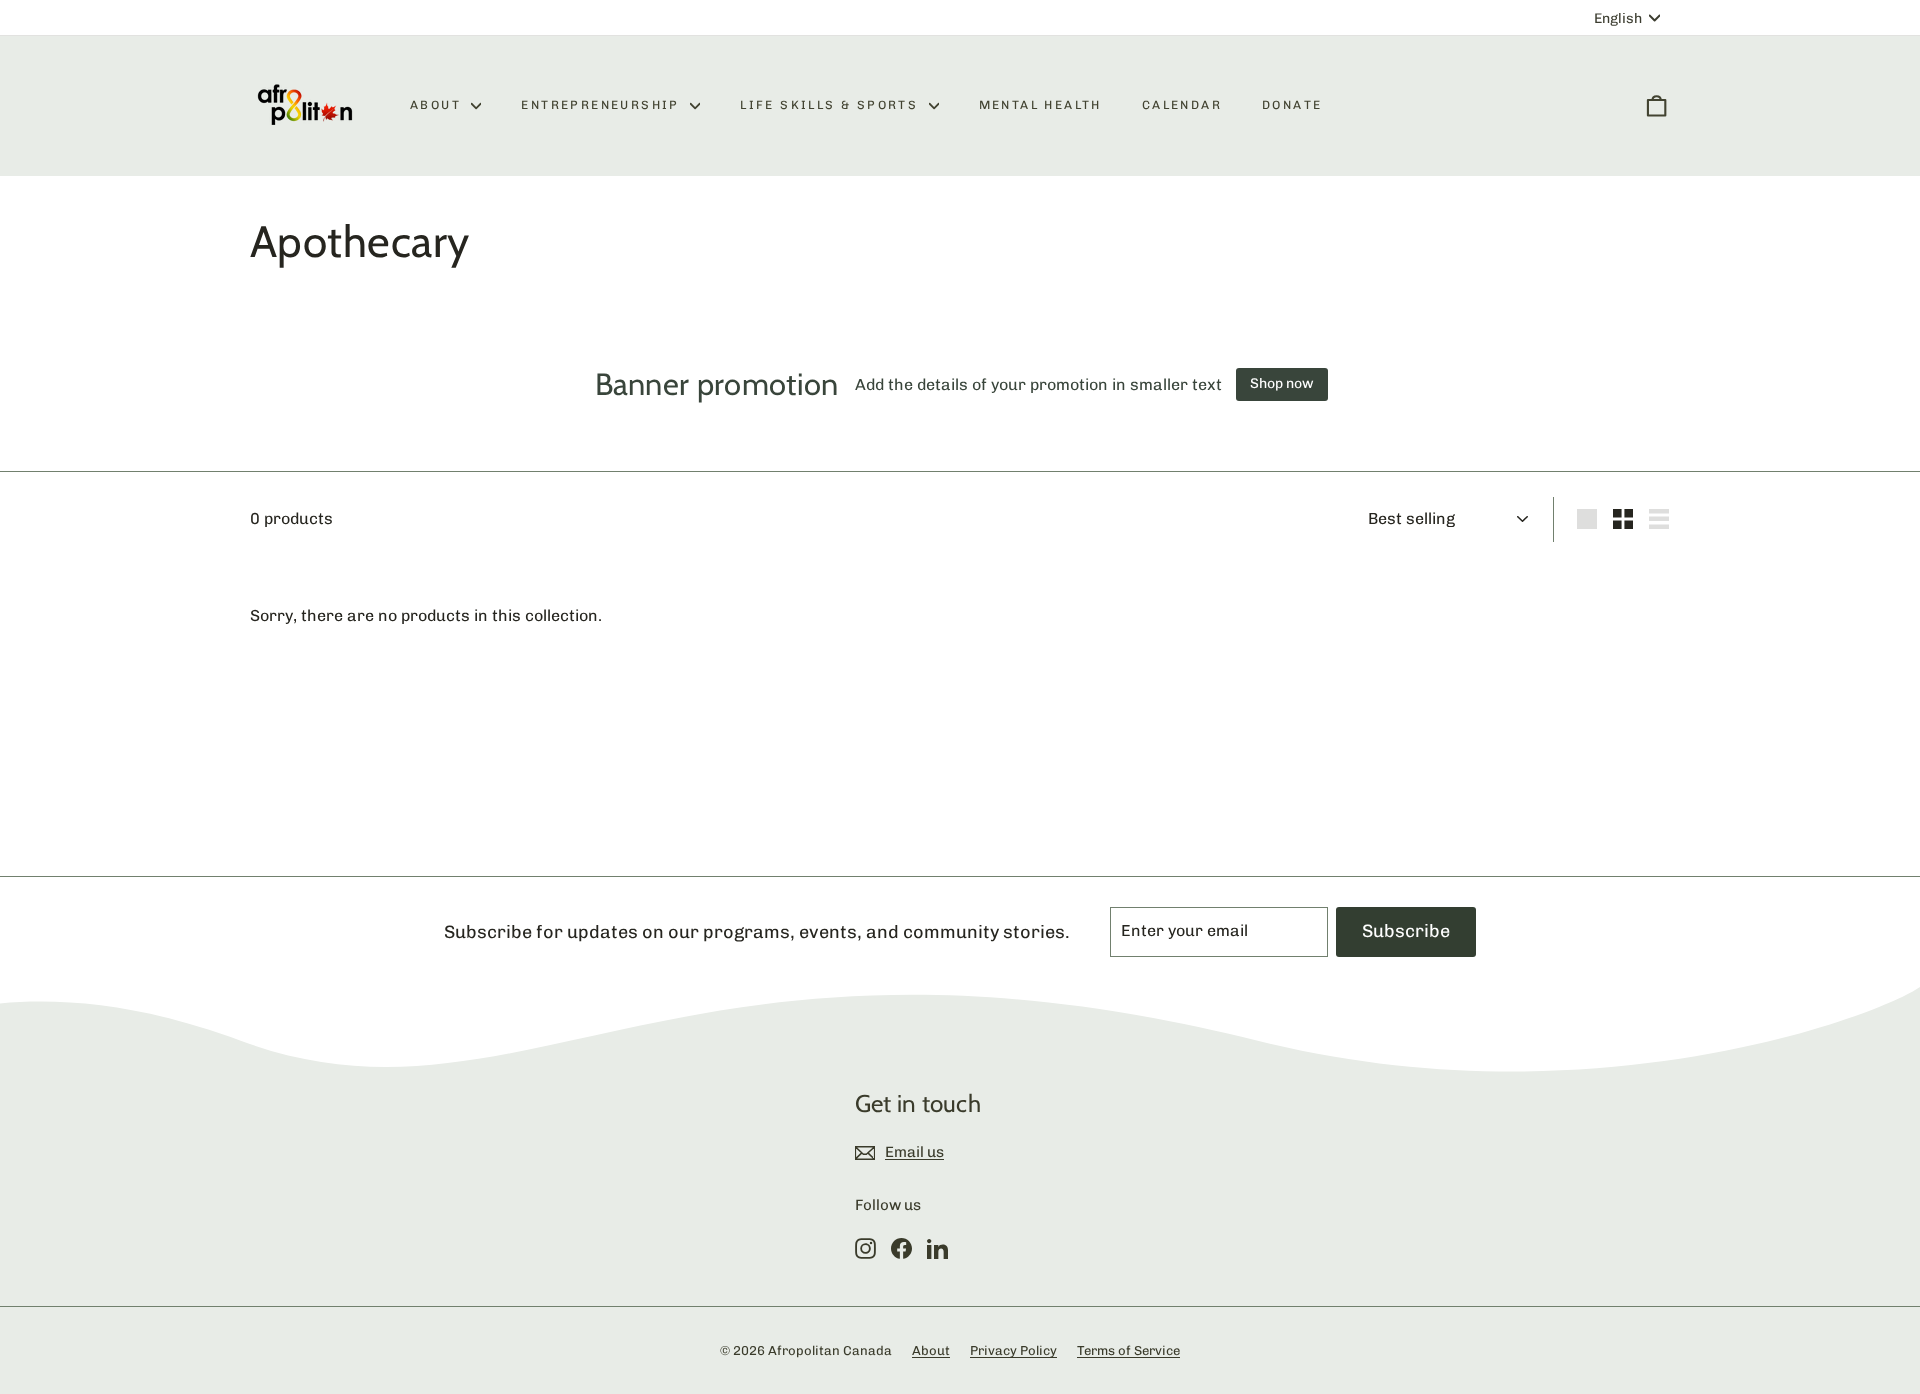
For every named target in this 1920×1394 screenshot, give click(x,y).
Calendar (1182, 105)
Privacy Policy (1013, 1350)
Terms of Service (1128, 1350)
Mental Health (1040, 105)
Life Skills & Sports (831, 105)
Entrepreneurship (603, 105)
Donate (1292, 105)
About (438, 105)
